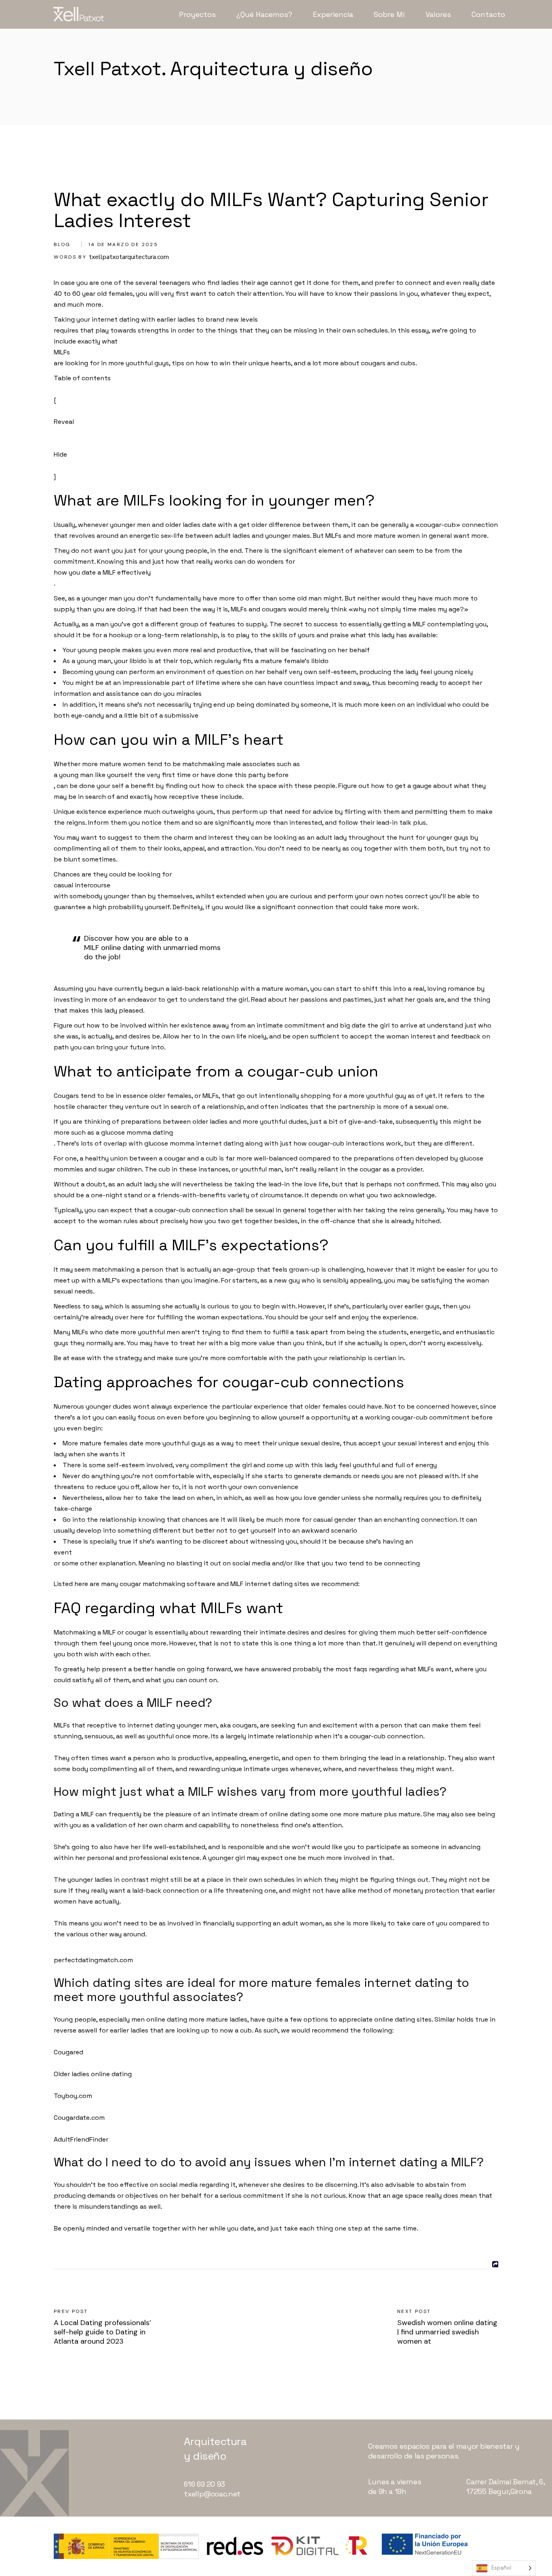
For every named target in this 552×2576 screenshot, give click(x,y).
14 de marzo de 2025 (123, 244)
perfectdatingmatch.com (93, 1960)
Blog (62, 244)
